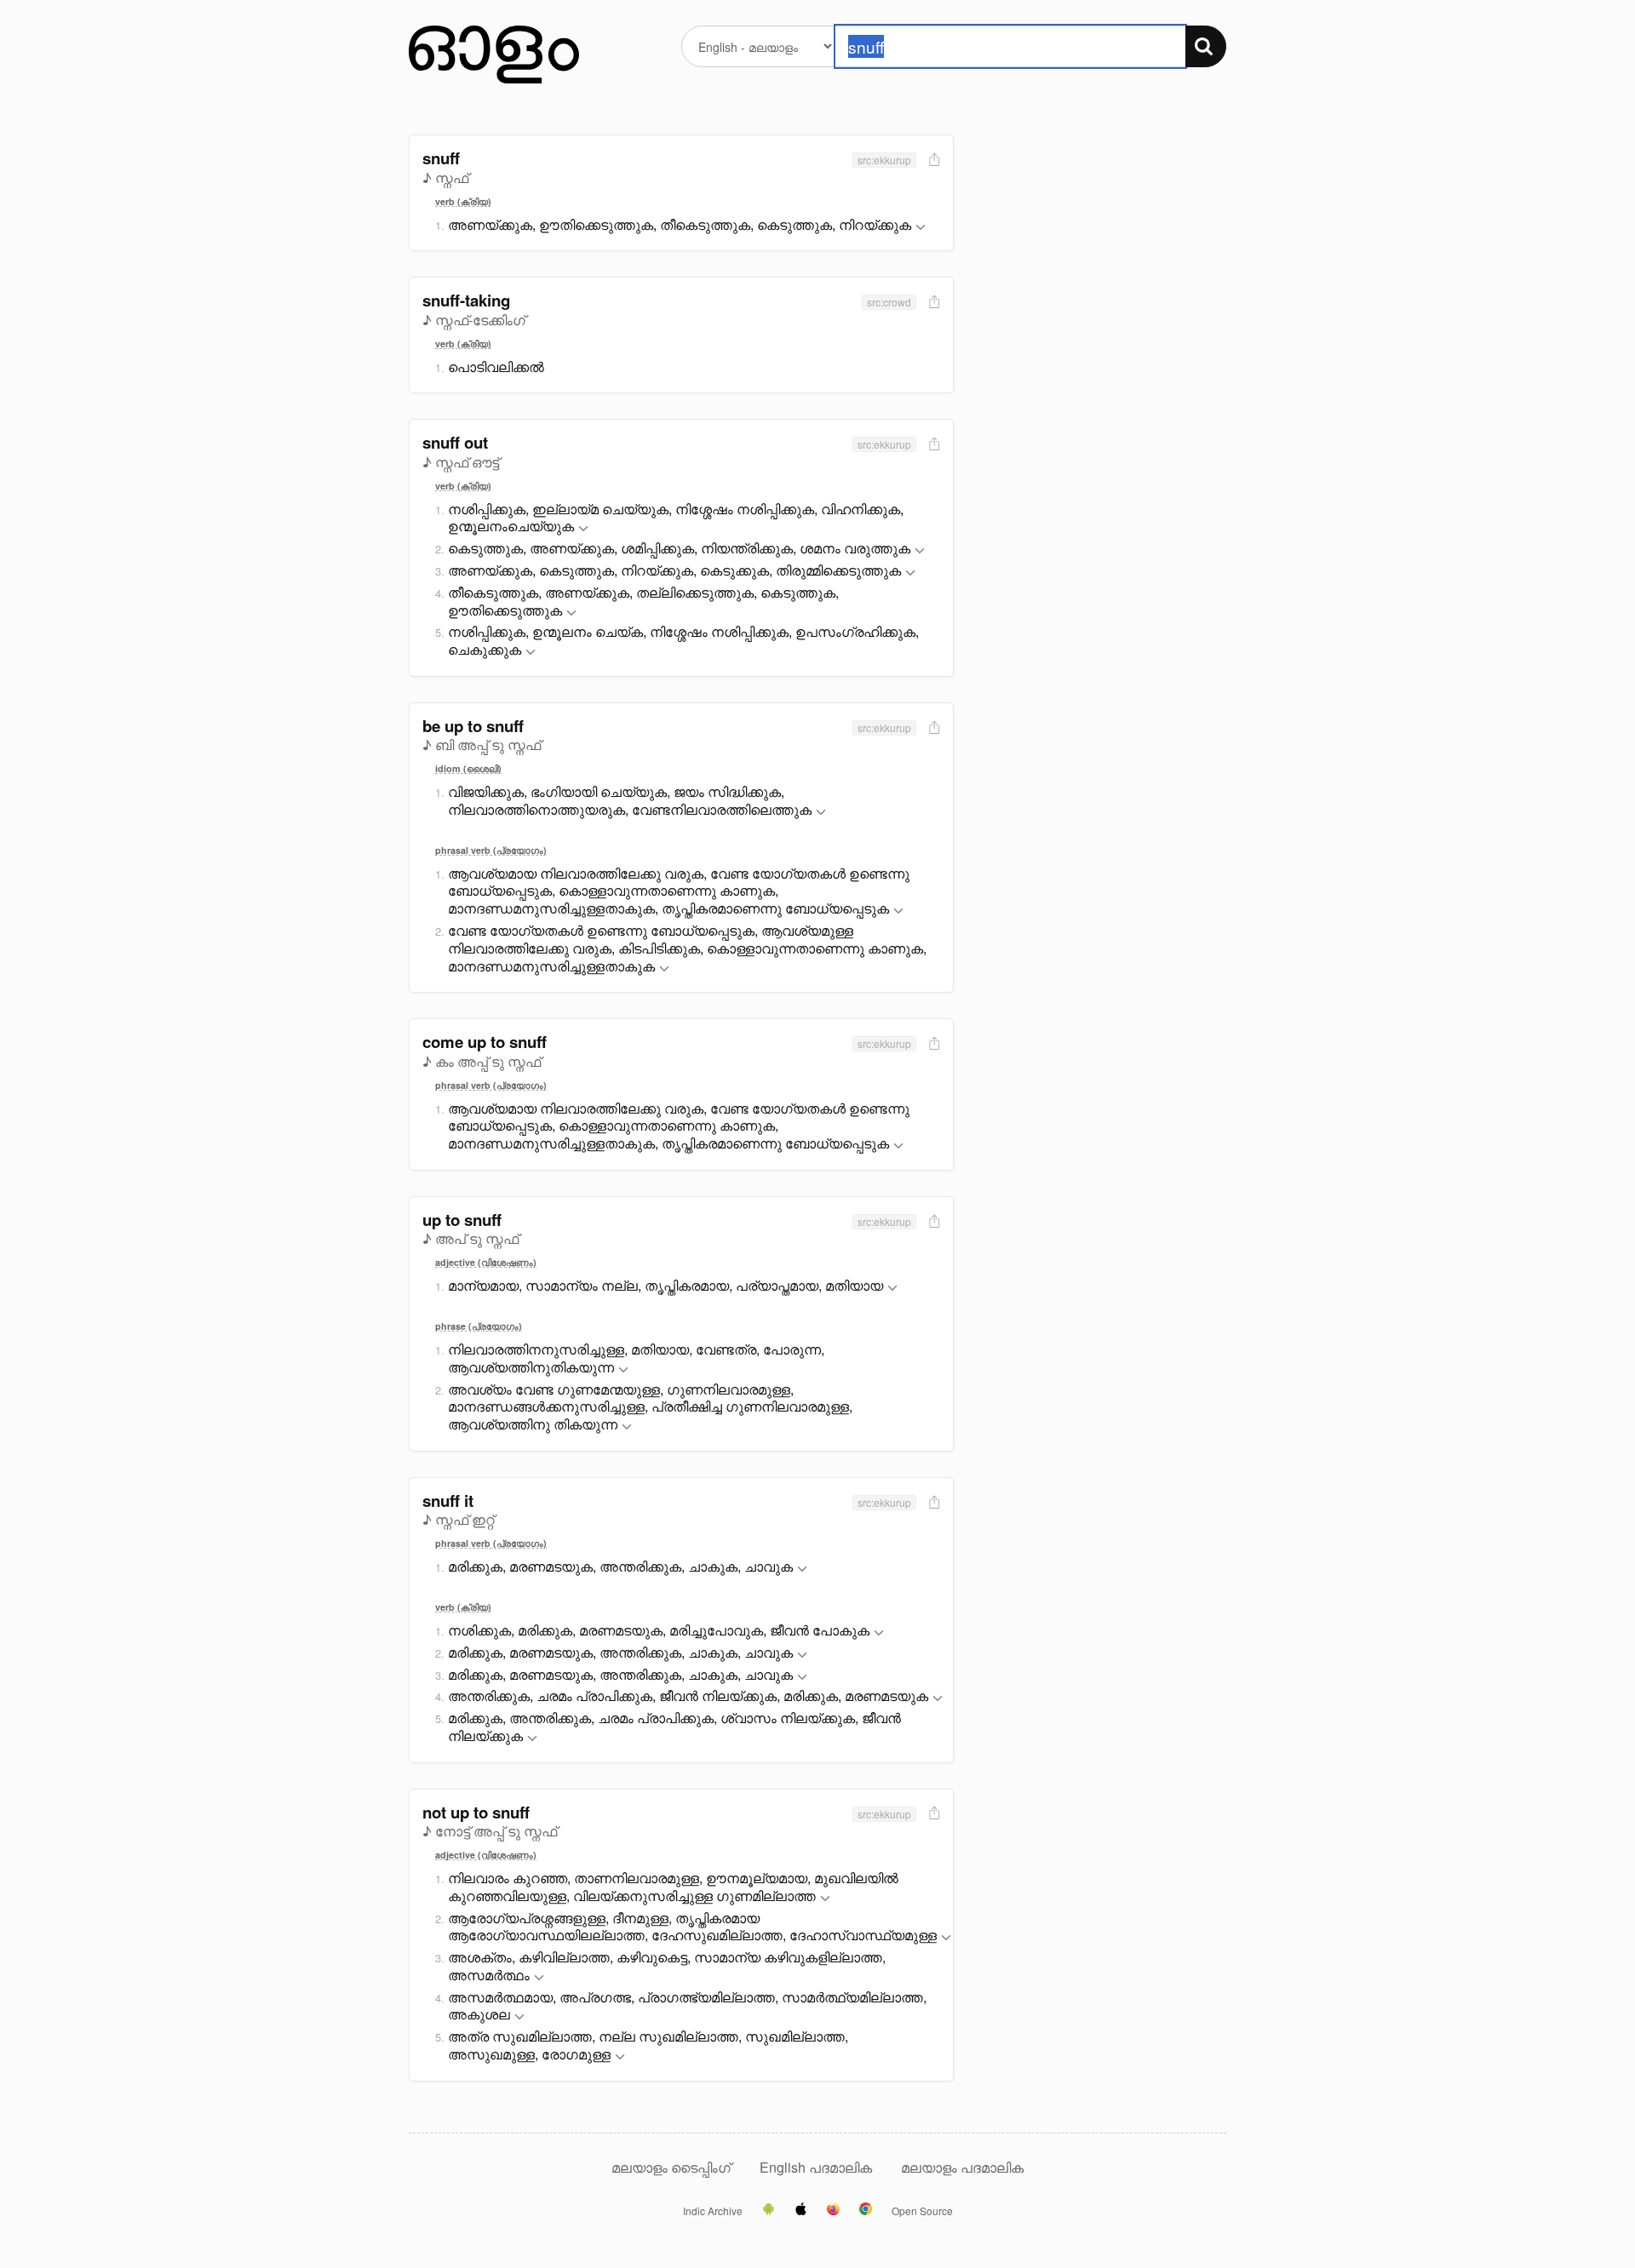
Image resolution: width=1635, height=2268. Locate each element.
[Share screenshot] (932, 160)
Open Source (922, 2211)
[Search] (1206, 46)
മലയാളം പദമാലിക (962, 2167)
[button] (921, 228)
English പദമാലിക (817, 2167)
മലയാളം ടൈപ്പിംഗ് (671, 2167)
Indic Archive (713, 2211)
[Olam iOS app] (801, 2210)
